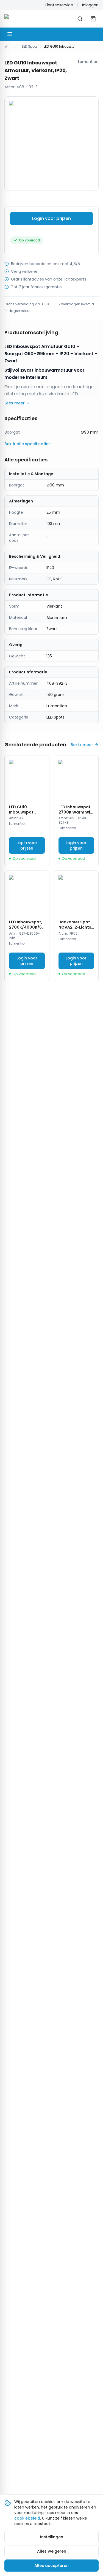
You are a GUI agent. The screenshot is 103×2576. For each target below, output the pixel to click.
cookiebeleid (27, 2518)
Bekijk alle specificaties (27, 444)
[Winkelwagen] (93, 19)
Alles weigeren (52, 2551)
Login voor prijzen (51, 218)
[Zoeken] (80, 19)
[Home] (7, 47)
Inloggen (90, 5)
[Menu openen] (10, 34)
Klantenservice (59, 5)
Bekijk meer (82, 745)
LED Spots (30, 46)
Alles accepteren (51, 2566)
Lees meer (15, 403)
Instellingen (52, 2537)
